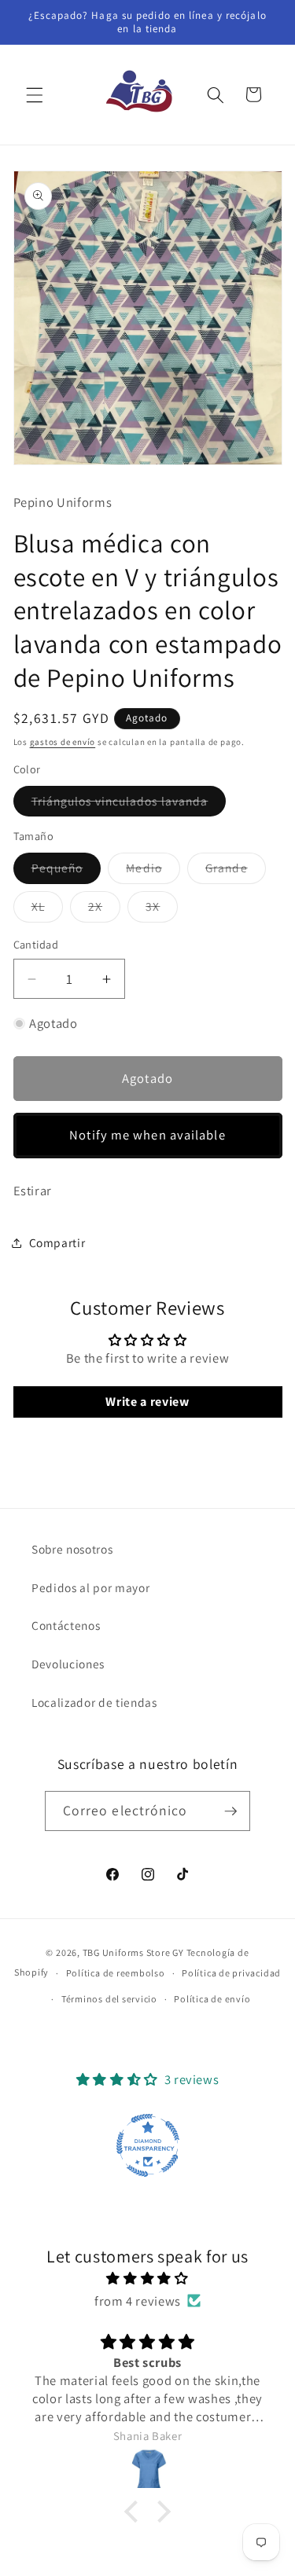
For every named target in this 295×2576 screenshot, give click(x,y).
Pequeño (66, 871)
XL (47, 910)
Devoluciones (68, 1664)
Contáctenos (66, 1625)
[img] (148, 2279)
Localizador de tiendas (94, 1702)
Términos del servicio (109, 1999)
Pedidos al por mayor (90, 1587)
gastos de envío (63, 742)
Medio (153, 871)
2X (104, 910)
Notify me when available (147, 1135)
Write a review (147, 1402)
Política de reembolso (116, 1973)
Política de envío (212, 1999)
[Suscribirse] (230, 1811)
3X (162, 910)
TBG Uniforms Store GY (133, 1952)
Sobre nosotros (72, 1549)
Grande (236, 871)
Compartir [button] (57, 1242)
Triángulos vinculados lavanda (129, 804)
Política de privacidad (231, 1973)
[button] (35, 94)
